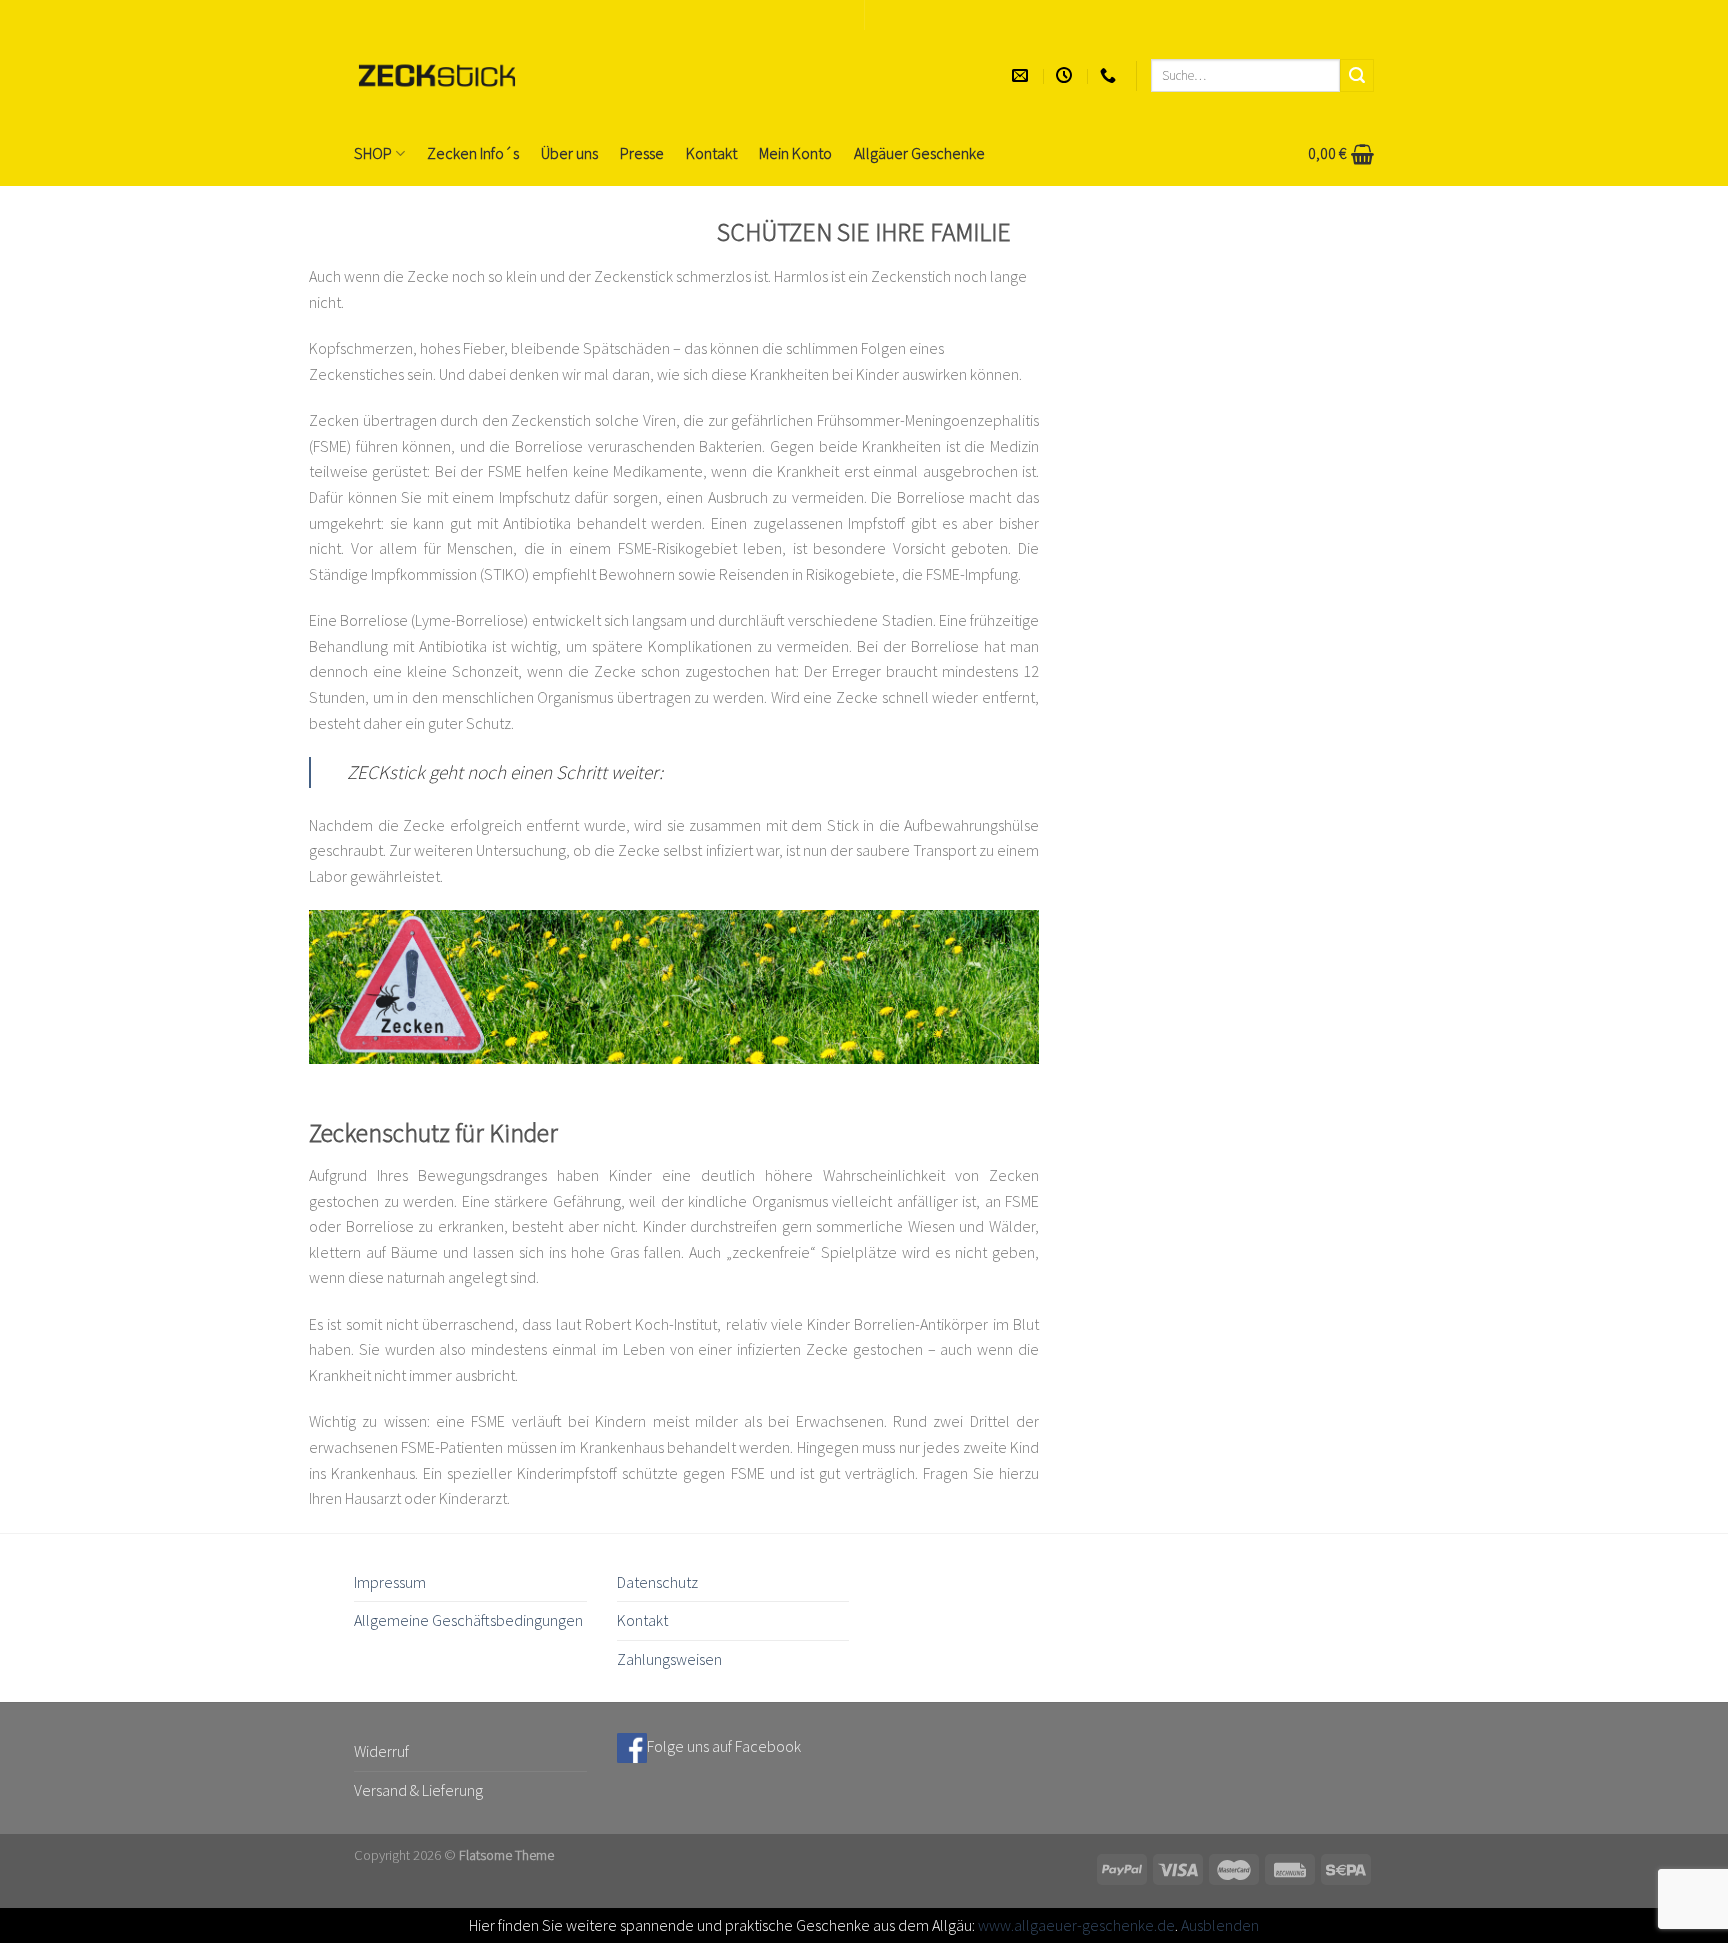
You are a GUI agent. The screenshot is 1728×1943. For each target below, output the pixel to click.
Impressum (390, 1582)
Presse (642, 153)
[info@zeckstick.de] (1022, 75)
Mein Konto (795, 153)
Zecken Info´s (473, 153)
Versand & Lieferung (418, 1790)
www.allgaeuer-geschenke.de (1076, 1925)
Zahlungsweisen (669, 1659)
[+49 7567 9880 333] (1110, 75)
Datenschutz (657, 1582)
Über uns (569, 153)
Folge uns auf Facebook (724, 1746)
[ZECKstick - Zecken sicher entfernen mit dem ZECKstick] (437, 75)
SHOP (373, 153)
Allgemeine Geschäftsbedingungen (468, 1620)
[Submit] (1357, 76)
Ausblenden (1220, 1925)
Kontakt (711, 153)
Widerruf (381, 1751)
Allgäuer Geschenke (919, 153)
